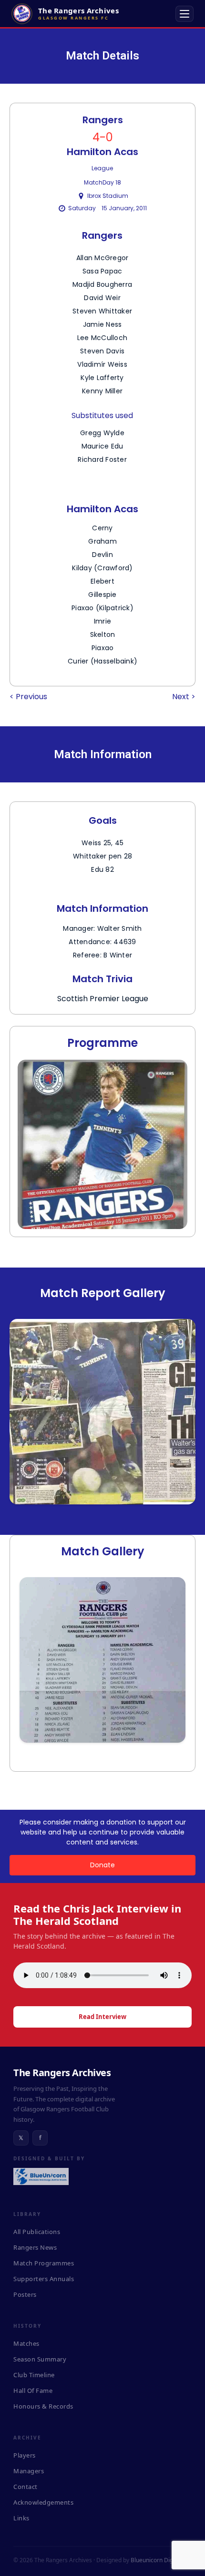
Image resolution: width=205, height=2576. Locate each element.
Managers (29, 2471)
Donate (102, 1865)
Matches (26, 2343)
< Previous (28, 697)
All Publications (37, 2232)
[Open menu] (184, 14)
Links (21, 2518)
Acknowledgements (43, 2502)
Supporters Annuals (44, 2279)
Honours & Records (43, 2406)
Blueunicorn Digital (156, 2560)
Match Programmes (44, 2263)
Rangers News (35, 2247)
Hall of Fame (33, 2391)
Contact (26, 2487)
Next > (184, 697)
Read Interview (102, 2017)
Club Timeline (34, 2375)
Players (25, 2455)
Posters (25, 2294)
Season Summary (40, 2359)
